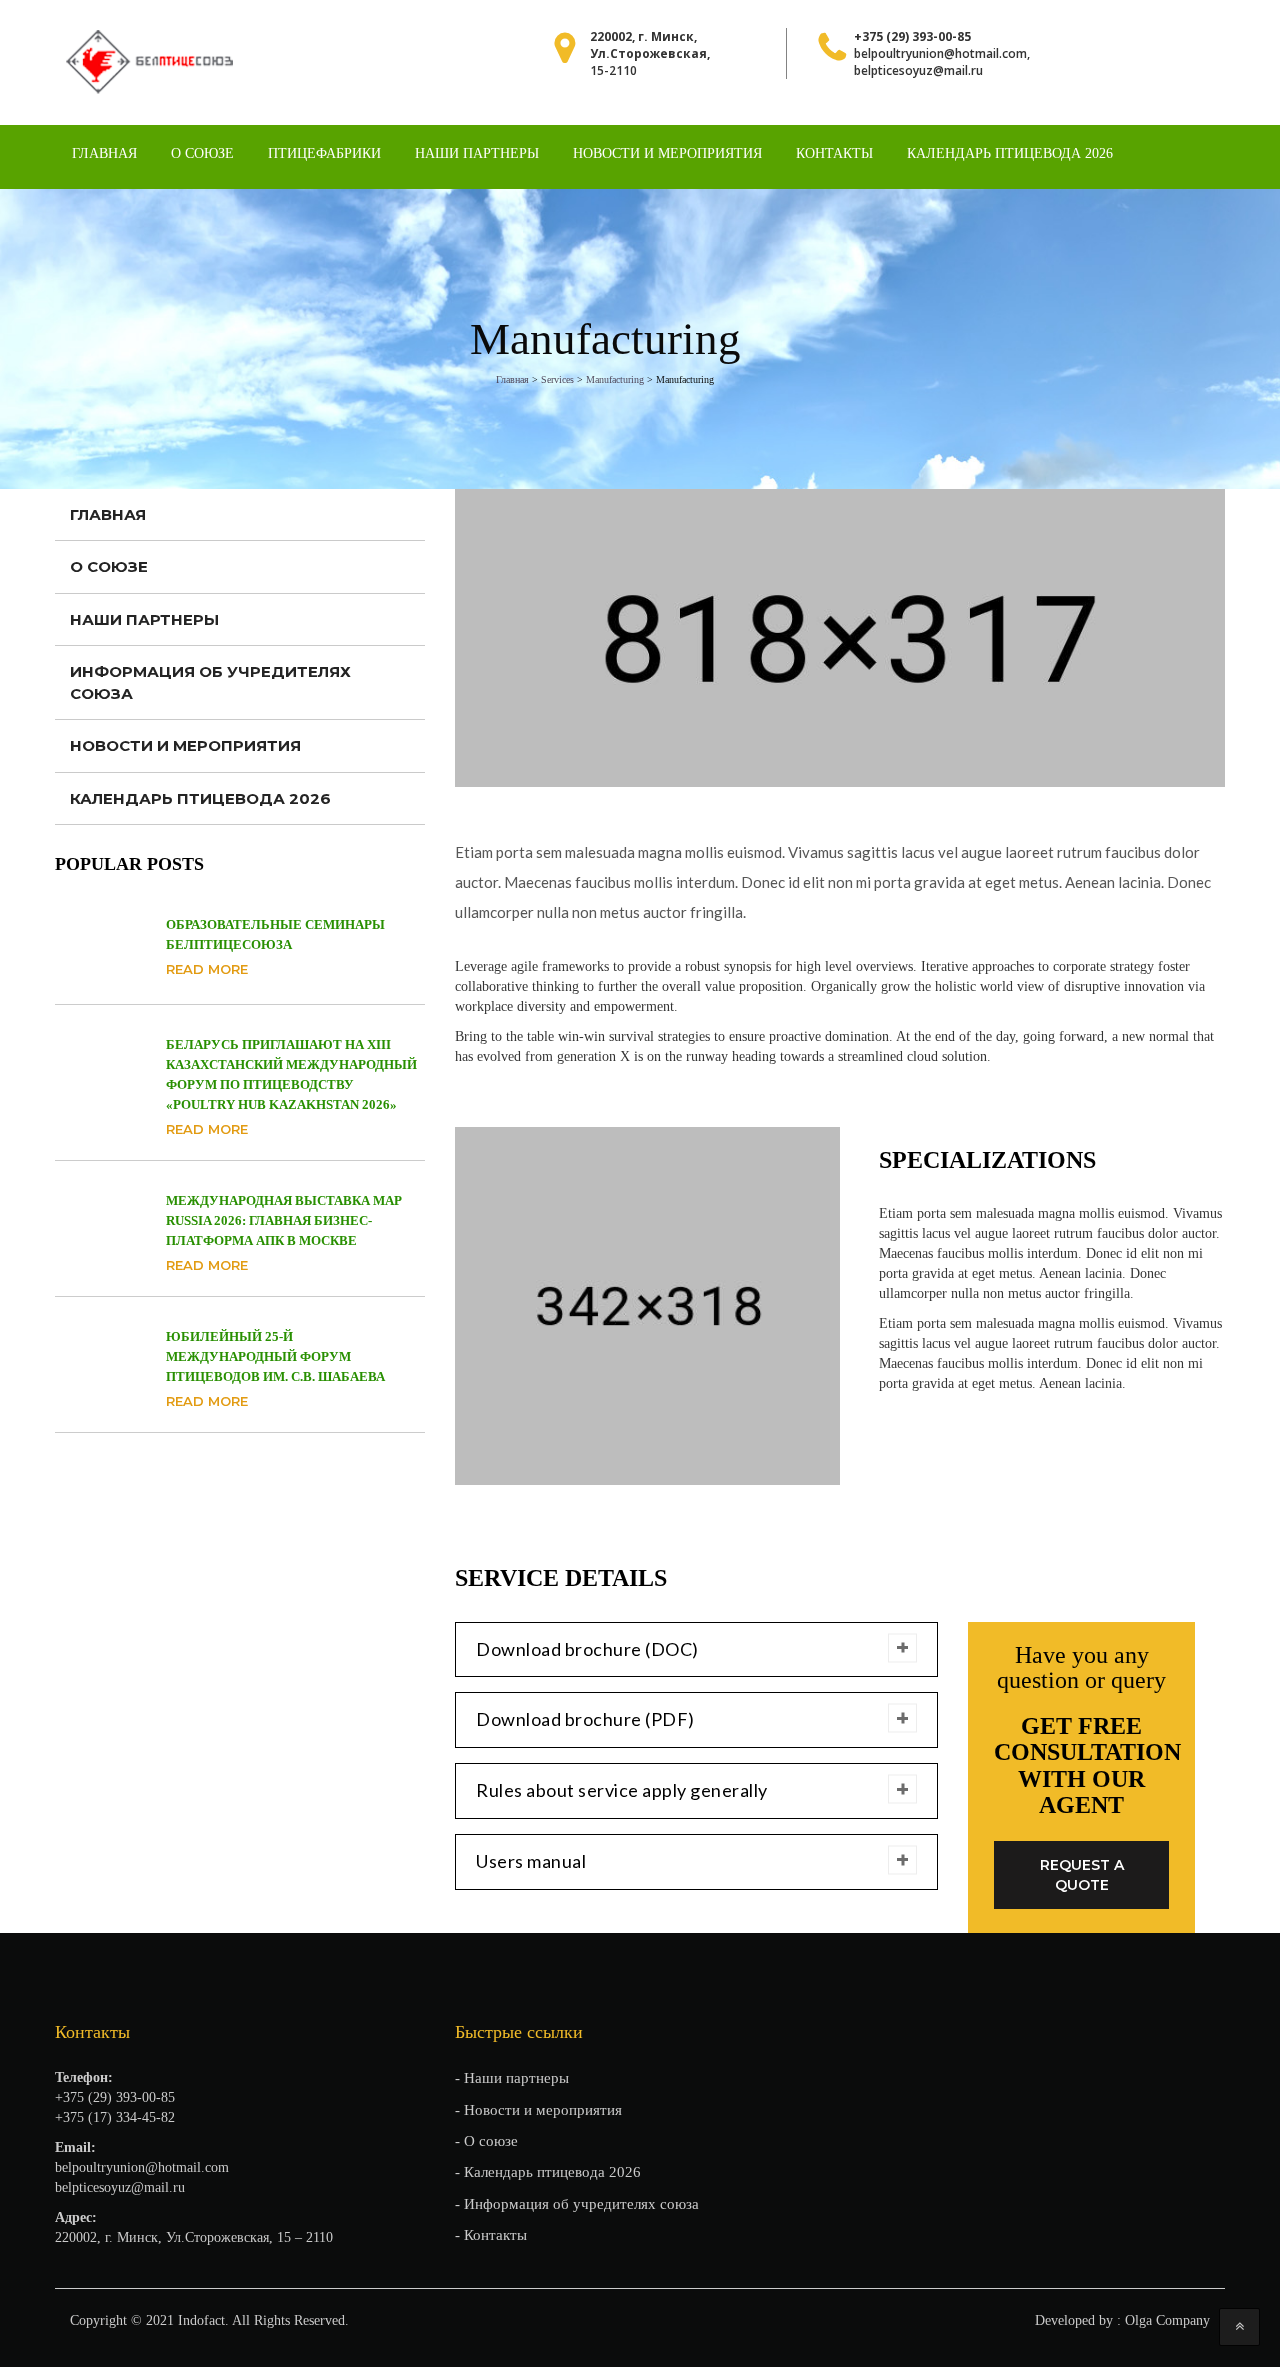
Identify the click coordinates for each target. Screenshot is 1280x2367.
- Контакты (491, 2235)
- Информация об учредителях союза (577, 2204)
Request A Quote (1082, 1875)
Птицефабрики (324, 153)
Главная (104, 153)
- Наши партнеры (512, 2078)
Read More (207, 969)
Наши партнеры (477, 153)
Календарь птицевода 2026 (1010, 153)
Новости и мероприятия (667, 153)
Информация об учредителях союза (210, 682)
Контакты (834, 153)
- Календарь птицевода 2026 (548, 2172)
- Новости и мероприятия (538, 2110)
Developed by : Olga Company (1122, 2320)
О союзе (202, 153)
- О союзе (486, 2141)
